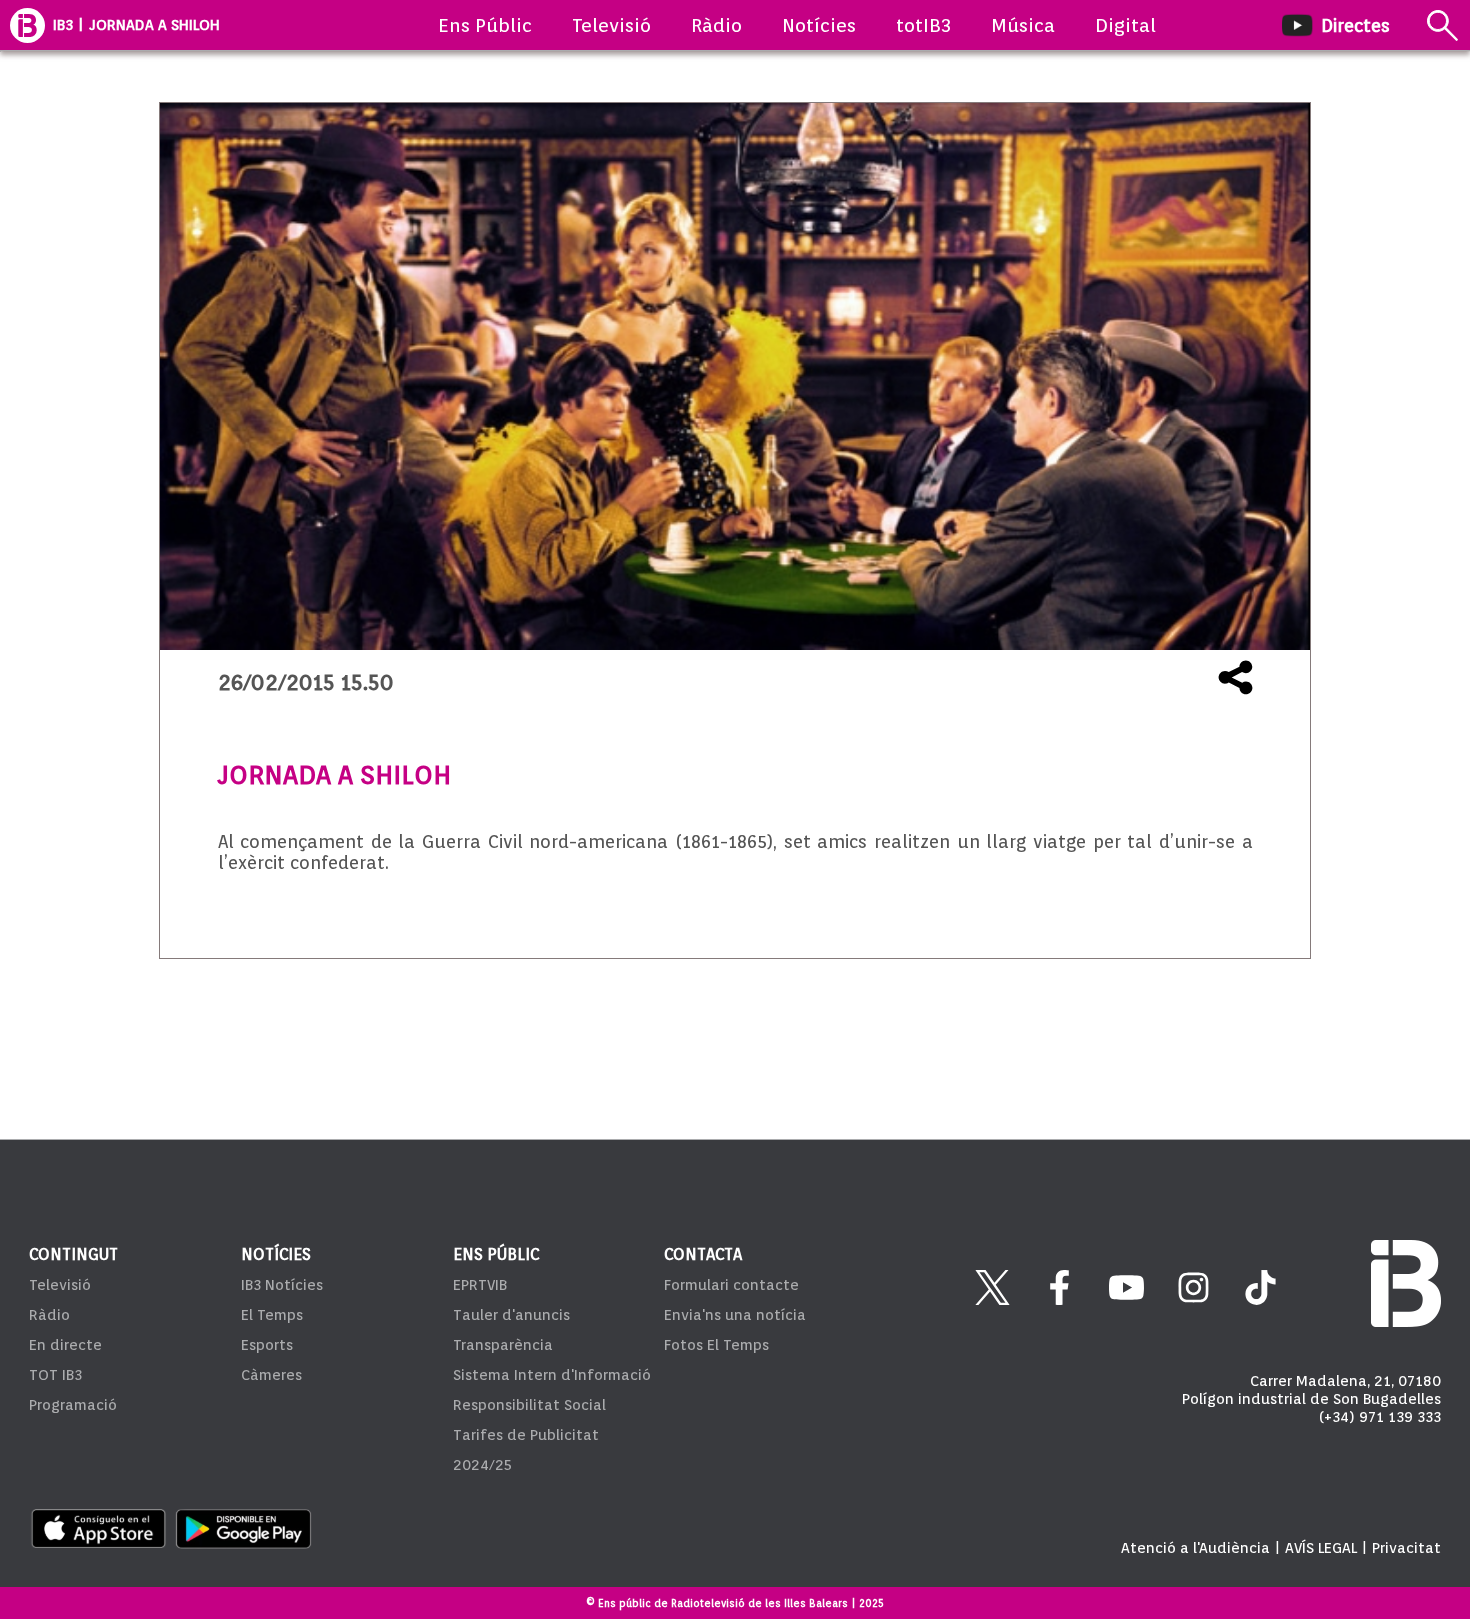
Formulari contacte (731, 1285)
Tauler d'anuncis (511, 1315)
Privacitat (1406, 1548)
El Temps (272, 1315)
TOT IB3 (55, 1375)
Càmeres (271, 1375)
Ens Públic (485, 25)
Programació (73, 1405)
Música (1023, 25)
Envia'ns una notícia (735, 1315)
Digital (1125, 25)
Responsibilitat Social (529, 1405)
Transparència (503, 1345)
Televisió (611, 25)
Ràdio (716, 25)
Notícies (819, 25)
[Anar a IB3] (27, 25)
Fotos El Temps (716, 1345)
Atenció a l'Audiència (1195, 1548)
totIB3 (923, 25)
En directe (65, 1345)
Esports (267, 1345)
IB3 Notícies (282, 1285)
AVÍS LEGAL (1321, 1548)
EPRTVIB (480, 1285)
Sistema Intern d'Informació (552, 1375)
